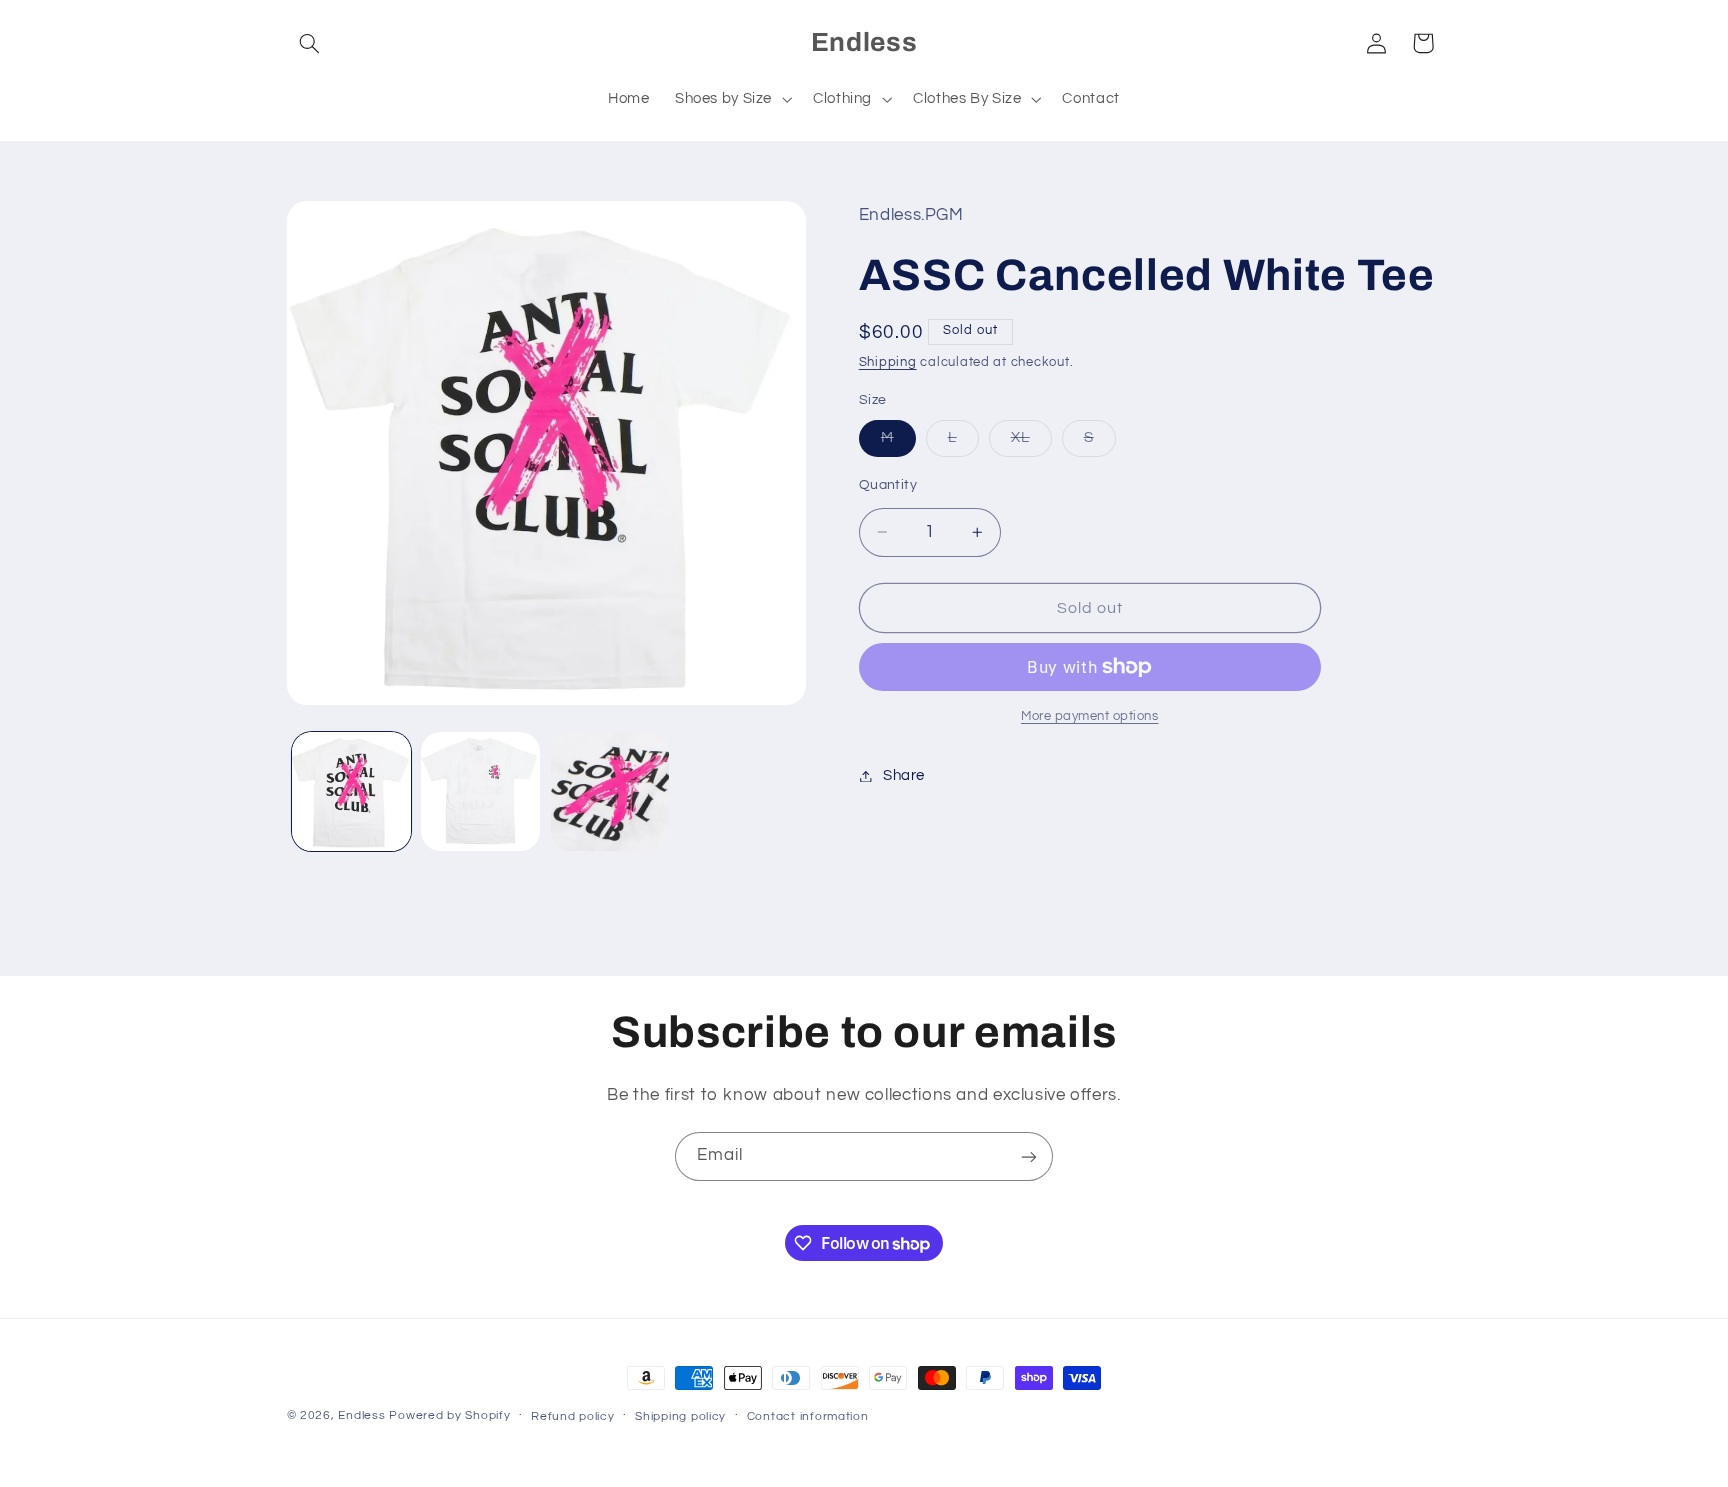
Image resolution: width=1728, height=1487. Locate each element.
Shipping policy (680, 1416)
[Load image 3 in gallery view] (610, 791)
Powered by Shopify (449, 1415)
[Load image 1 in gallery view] (351, 791)
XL (1031, 443)
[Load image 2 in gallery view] (480, 791)
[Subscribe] (1029, 1156)
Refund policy (573, 1416)
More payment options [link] (1090, 716)
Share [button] (904, 775)
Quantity (888, 485)
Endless (361, 1415)
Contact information (808, 1416)
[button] (310, 43)
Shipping (888, 362)
